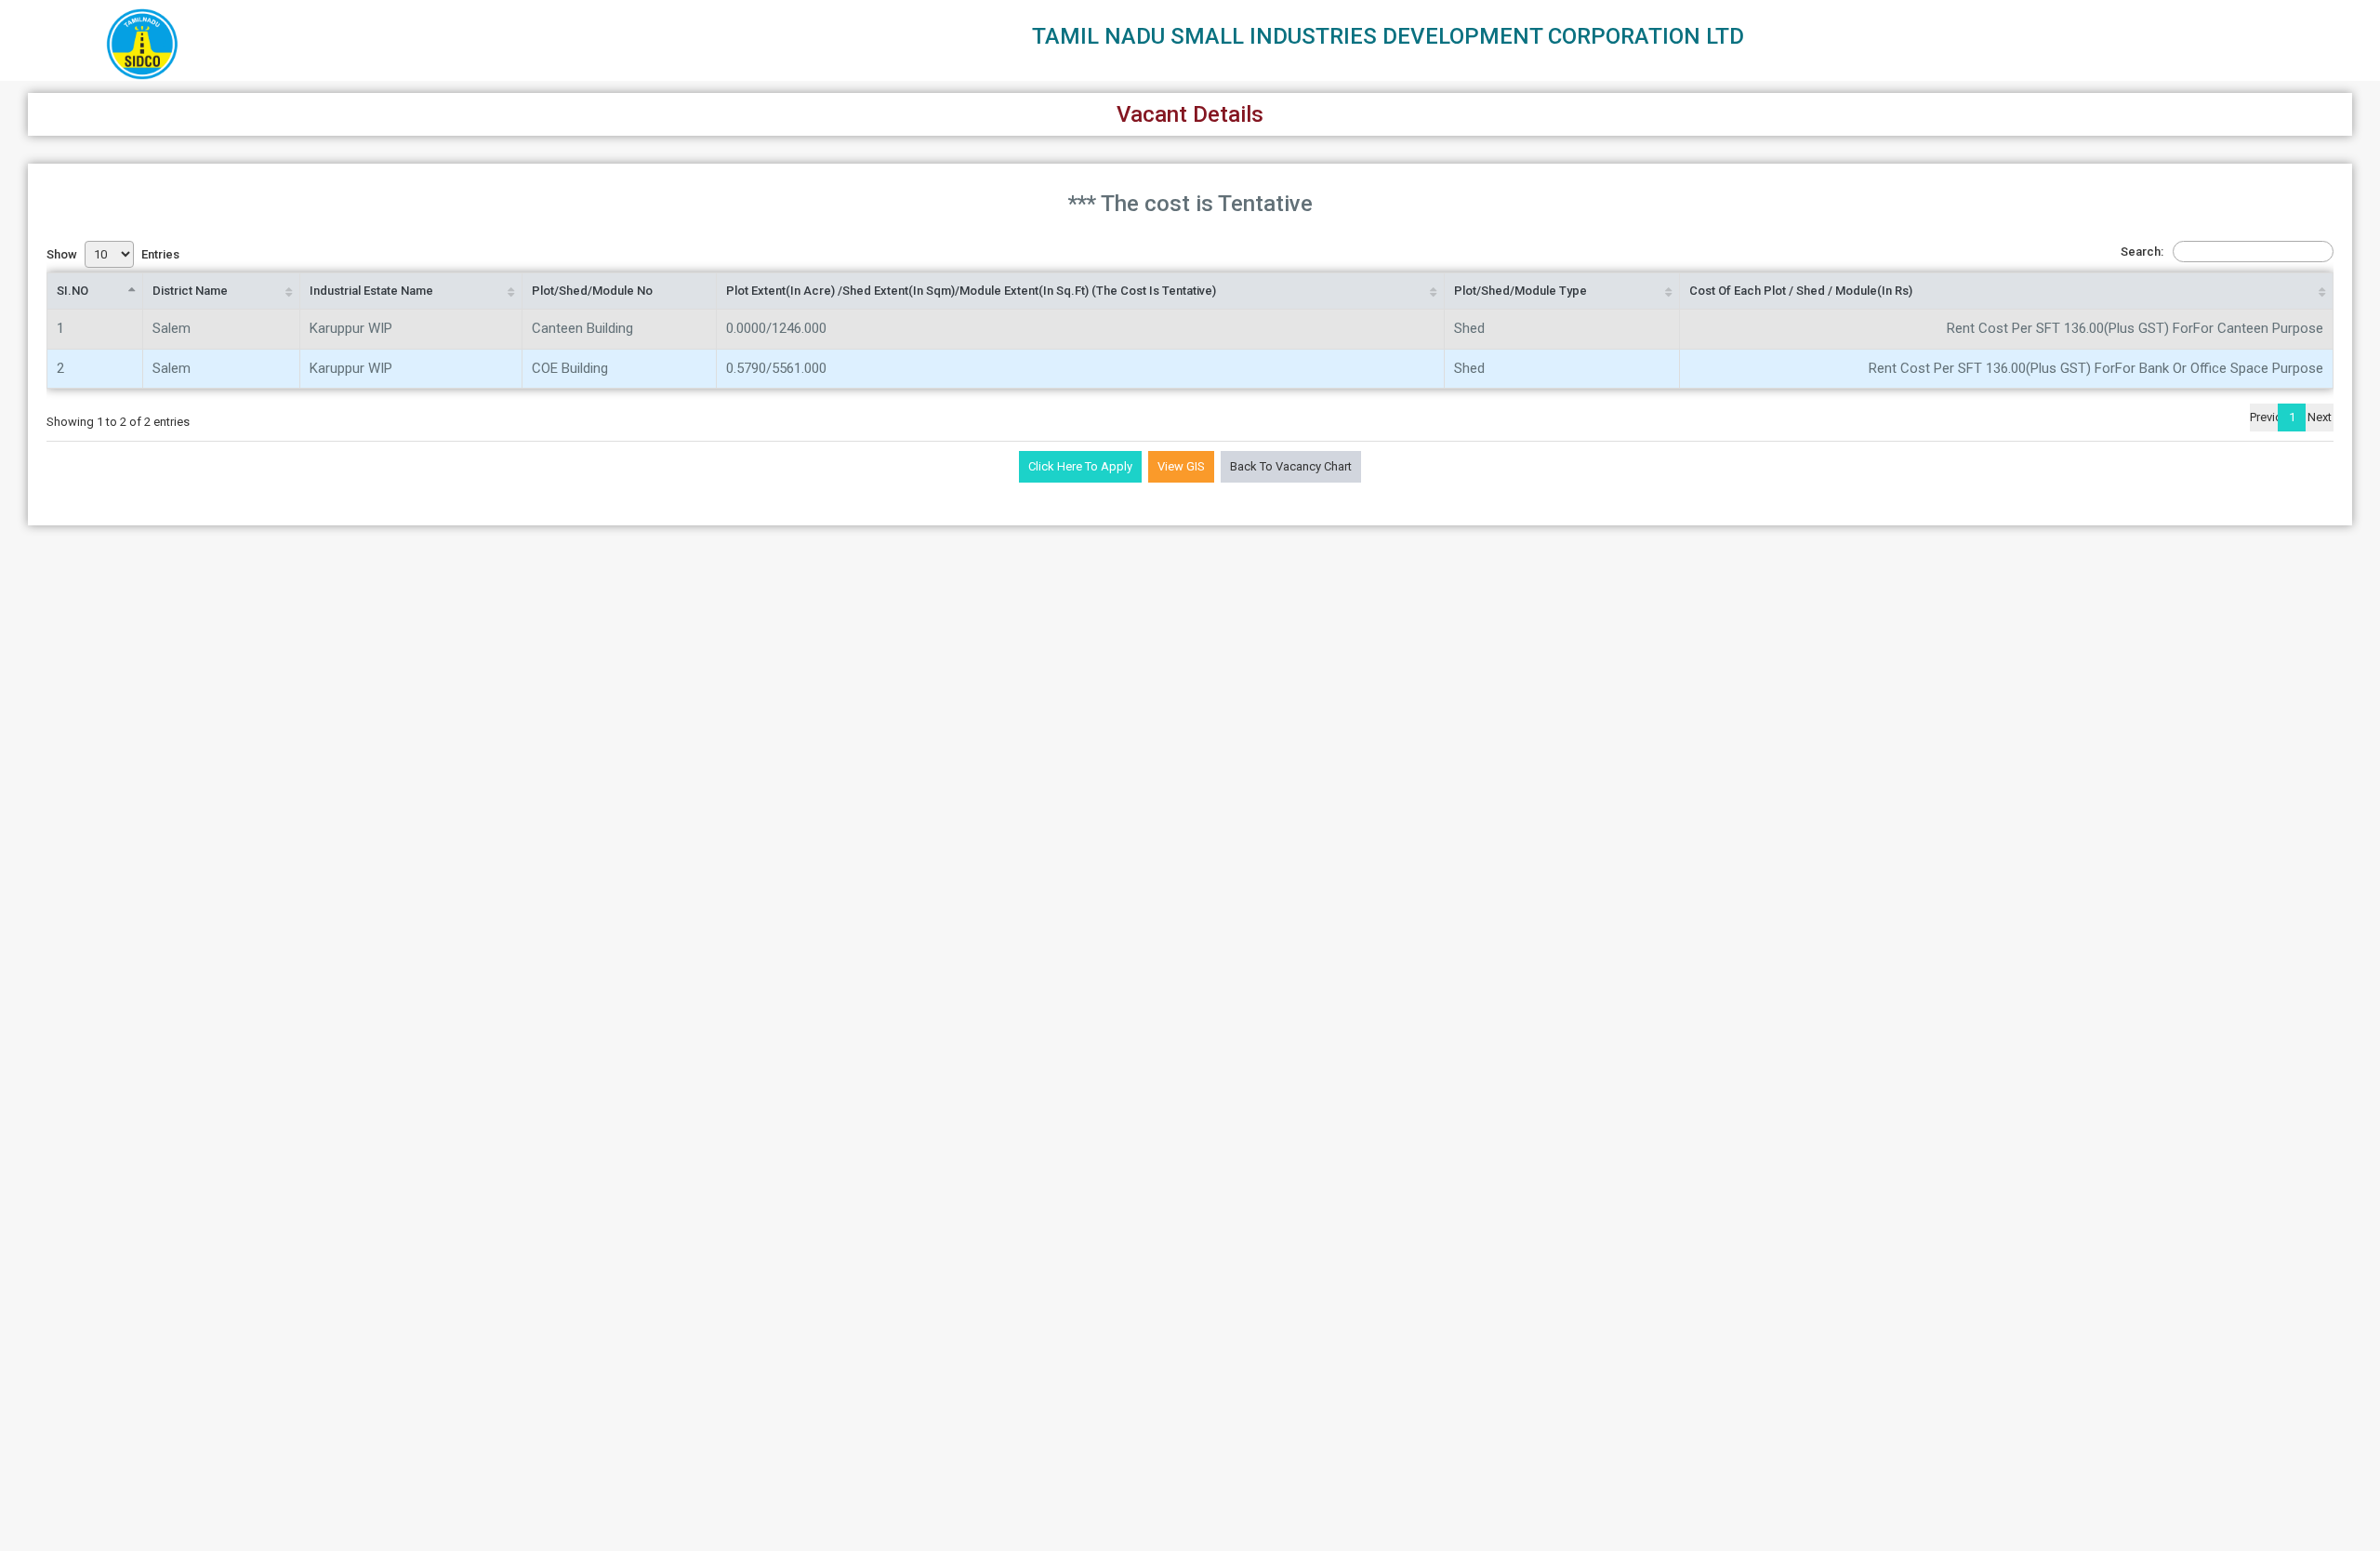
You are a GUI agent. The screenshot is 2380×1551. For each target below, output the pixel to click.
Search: (2142, 252)
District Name (190, 291)
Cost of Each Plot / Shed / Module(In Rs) (1801, 291)
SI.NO (73, 291)
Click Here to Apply (1080, 466)
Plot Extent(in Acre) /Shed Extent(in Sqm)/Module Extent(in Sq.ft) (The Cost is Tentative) (971, 291)
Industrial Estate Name (371, 291)
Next (2320, 417)
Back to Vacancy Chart (1291, 466)
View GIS (1181, 466)
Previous (2264, 417)
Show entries (113, 254)
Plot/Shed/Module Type (1521, 291)
